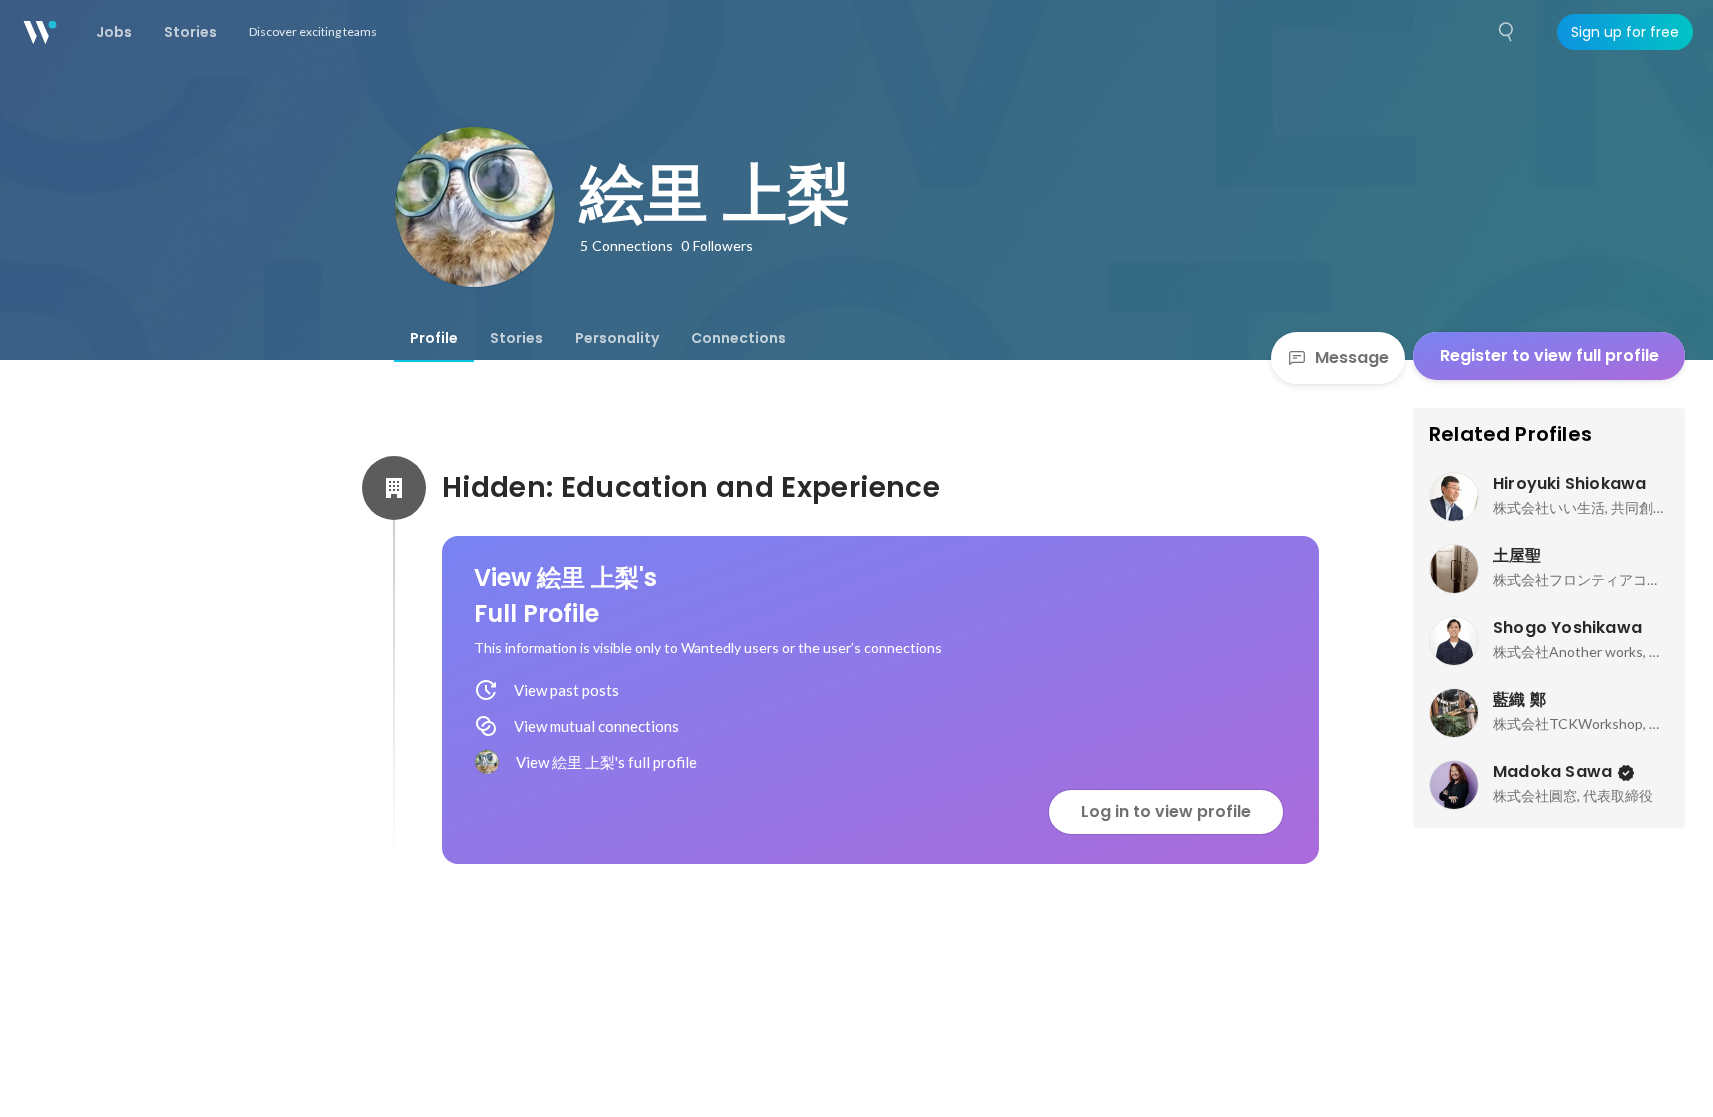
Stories (516, 338)
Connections (738, 338)
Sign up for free (1625, 32)
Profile (434, 338)
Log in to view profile (1166, 811)
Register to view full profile (1549, 355)
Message (1352, 357)
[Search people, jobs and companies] (1507, 32)
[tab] (434, 338)
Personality (617, 338)
